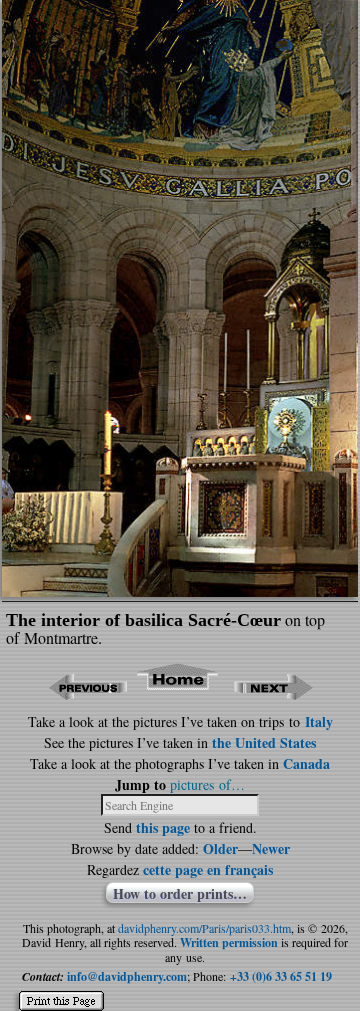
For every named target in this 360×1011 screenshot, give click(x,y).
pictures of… (207, 784)
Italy (319, 721)
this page (163, 827)
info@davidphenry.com (127, 976)
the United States (264, 742)
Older (220, 848)
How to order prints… (180, 893)
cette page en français (208, 869)
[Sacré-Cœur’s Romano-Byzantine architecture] (180, 590)
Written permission (229, 942)
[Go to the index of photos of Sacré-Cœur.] (178, 693)
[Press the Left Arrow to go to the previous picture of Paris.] (87, 693)
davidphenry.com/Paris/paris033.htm (204, 928)
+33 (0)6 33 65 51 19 (281, 976)
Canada (306, 763)
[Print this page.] (61, 993)
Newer (271, 848)
